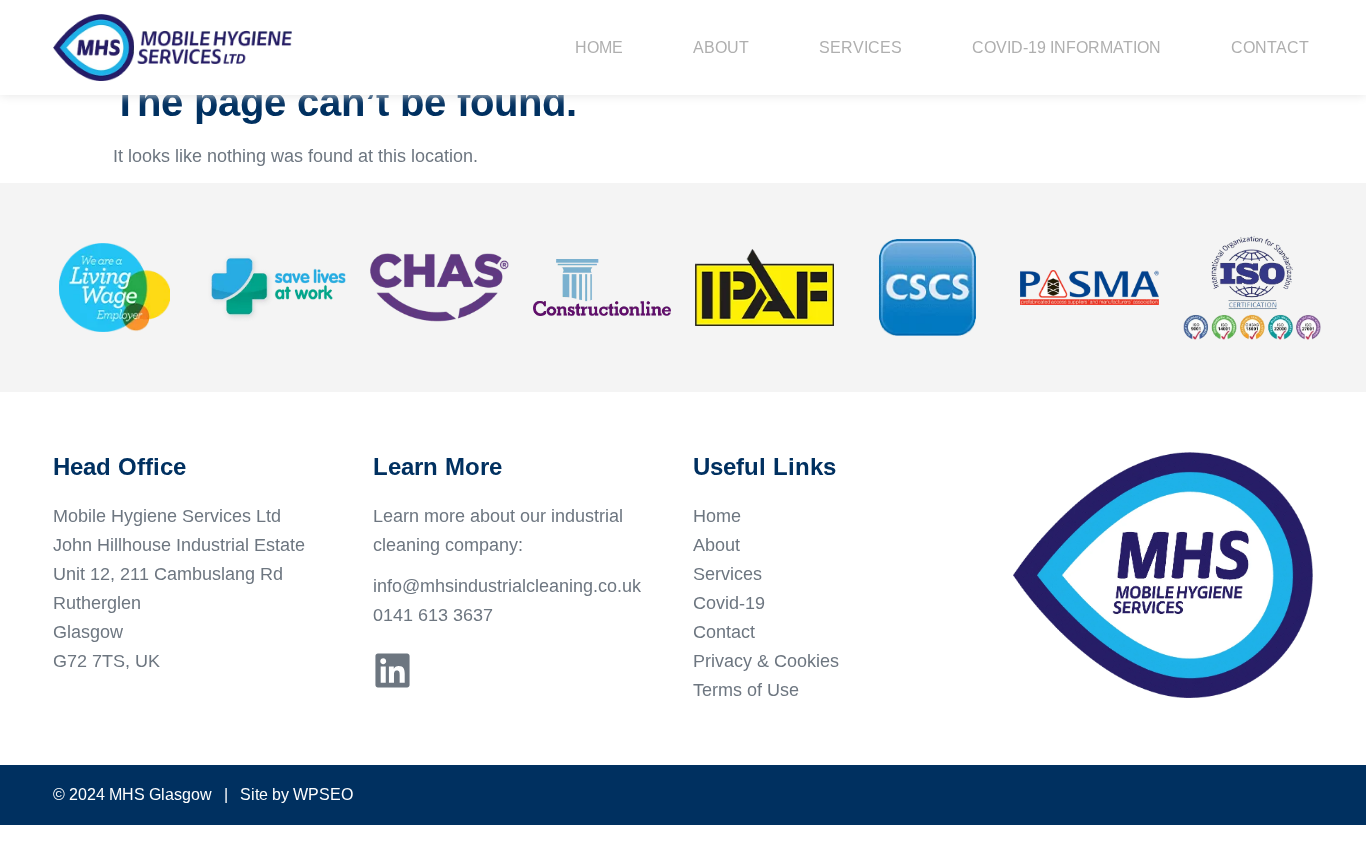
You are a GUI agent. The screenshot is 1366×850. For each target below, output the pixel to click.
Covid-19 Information (1066, 47)
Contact (1270, 47)
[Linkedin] (392, 670)
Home (599, 47)
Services (860, 47)
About (721, 47)
